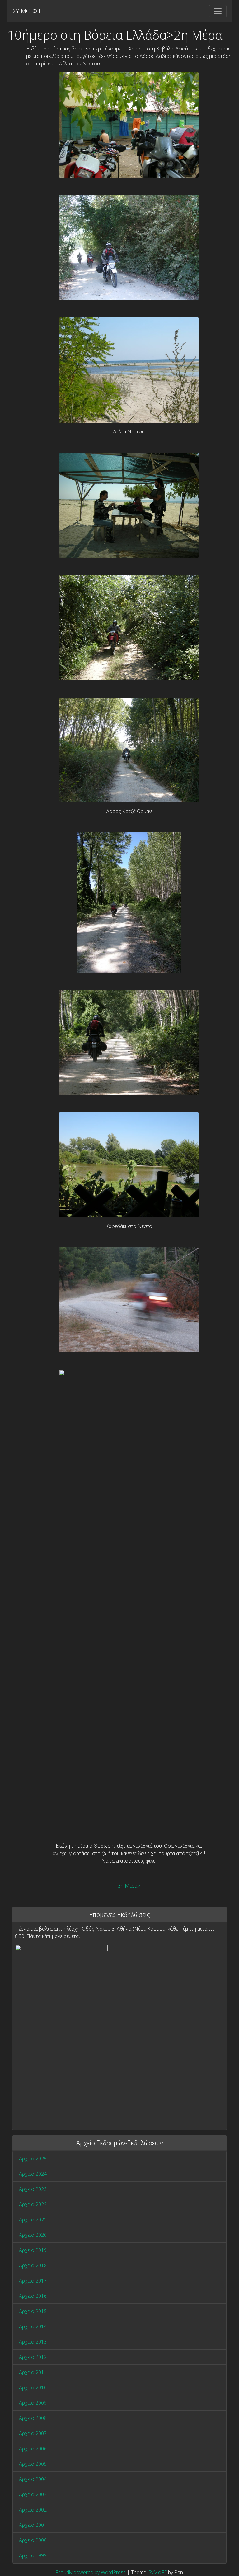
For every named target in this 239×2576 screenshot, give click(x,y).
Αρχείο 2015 (33, 2311)
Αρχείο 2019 (33, 2250)
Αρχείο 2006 (33, 2449)
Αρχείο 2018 (33, 2265)
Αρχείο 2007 (33, 2433)
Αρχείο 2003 (33, 2494)
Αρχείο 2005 (33, 2464)
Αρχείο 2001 (33, 2525)
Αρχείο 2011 (33, 2372)
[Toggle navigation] (218, 11)
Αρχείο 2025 (33, 2159)
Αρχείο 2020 (33, 2235)
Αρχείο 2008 (33, 2418)
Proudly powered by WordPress (91, 2572)
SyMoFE (158, 2572)
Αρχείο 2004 (33, 2479)
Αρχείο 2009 (33, 2403)
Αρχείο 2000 (33, 2540)
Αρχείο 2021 (33, 2220)
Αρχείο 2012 (33, 2357)
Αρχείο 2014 (33, 2326)
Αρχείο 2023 (33, 2189)
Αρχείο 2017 (33, 2281)
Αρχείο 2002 (33, 2510)
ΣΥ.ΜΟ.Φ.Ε (27, 11)
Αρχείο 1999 (33, 2555)
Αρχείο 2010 (33, 2388)
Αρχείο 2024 (33, 2174)
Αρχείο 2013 (33, 2342)
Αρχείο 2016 (33, 2296)
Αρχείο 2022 (33, 2204)
